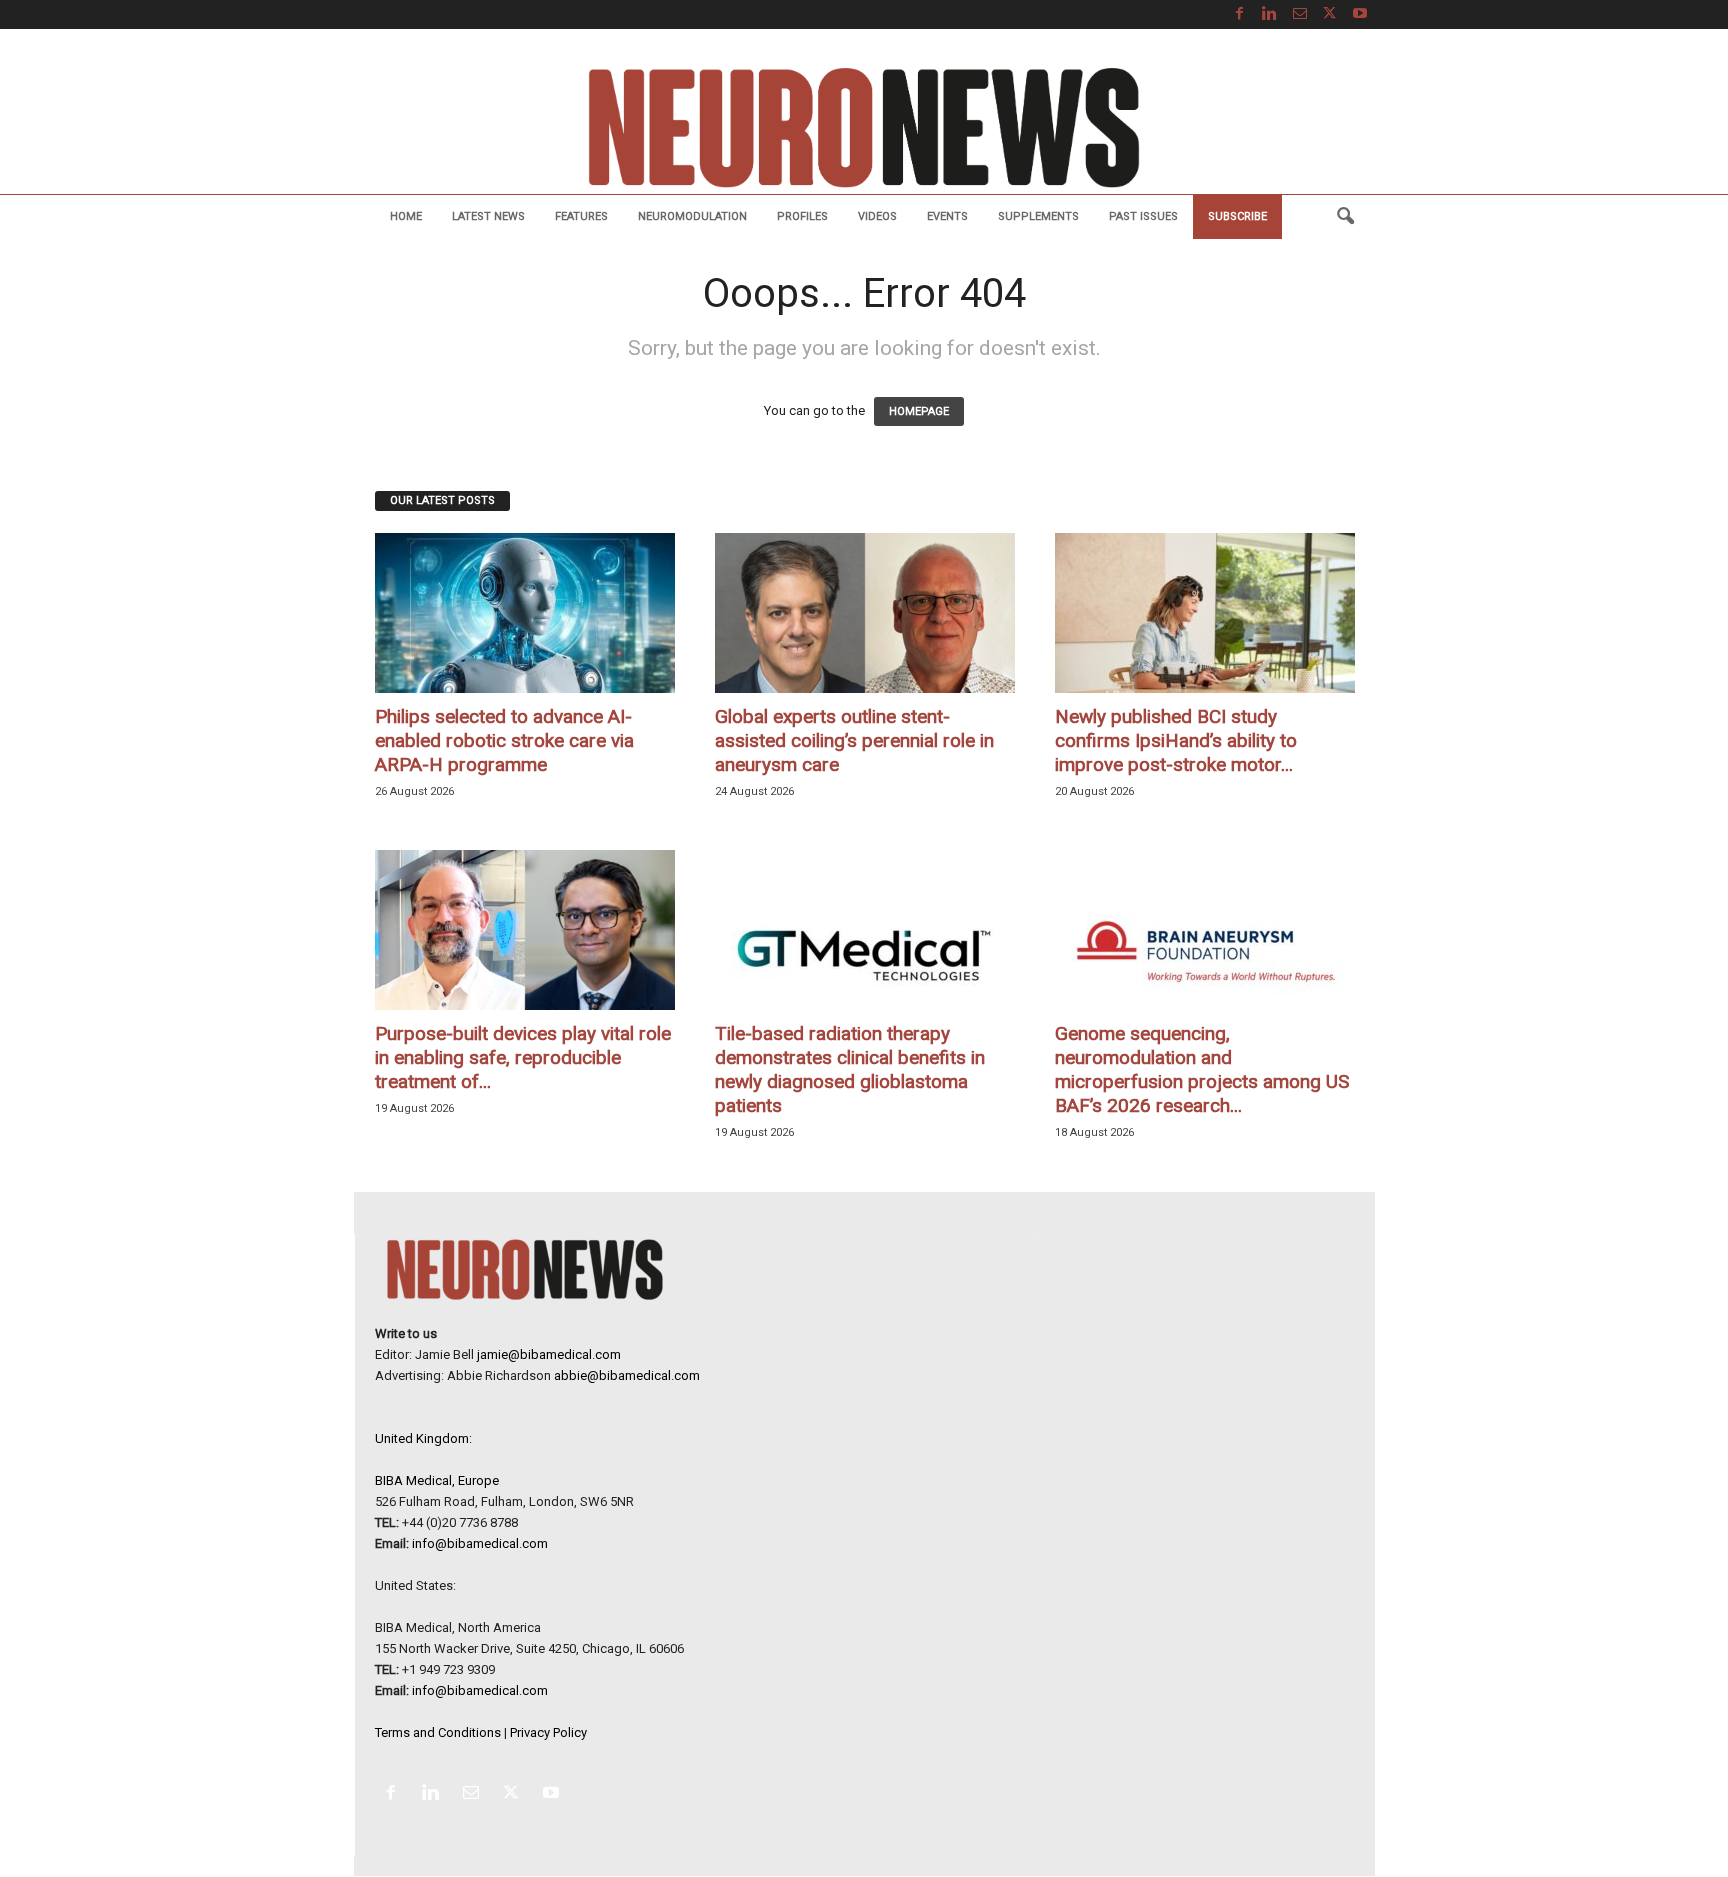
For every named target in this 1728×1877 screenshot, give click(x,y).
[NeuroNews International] (864, 126)
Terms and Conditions (438, 1732)
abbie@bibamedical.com (627, 1375)
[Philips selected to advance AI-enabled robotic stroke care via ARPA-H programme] (525, 613)
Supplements (1038, 216)
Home (406, 216)
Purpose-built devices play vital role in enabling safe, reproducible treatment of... (523, 1057)
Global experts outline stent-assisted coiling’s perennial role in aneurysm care (854, 740)
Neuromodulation (692, 216)
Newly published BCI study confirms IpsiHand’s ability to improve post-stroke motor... (1176, 740)
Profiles (802, 216)
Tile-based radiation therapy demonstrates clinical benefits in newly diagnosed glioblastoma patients (850, 1069)
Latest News (488, 216)
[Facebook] (1240, 14)
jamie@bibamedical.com (549, 1354)
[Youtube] (1360, 14)
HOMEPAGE (919, 411)
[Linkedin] (1270, 14)
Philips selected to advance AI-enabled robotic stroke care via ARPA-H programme (504, 740)
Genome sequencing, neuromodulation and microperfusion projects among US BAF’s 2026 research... (1202, 1069)
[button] (1345, 217)
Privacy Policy (548, 1732)
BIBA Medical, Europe (437, 1480)
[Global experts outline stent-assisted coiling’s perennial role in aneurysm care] (865, 613)
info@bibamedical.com (480, 1543)
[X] (1330, 14)
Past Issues (1143, 216)
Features (581, 216)
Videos (877, 216)
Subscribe (1237, 216)
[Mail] (1300, 14)
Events (947, 216)
